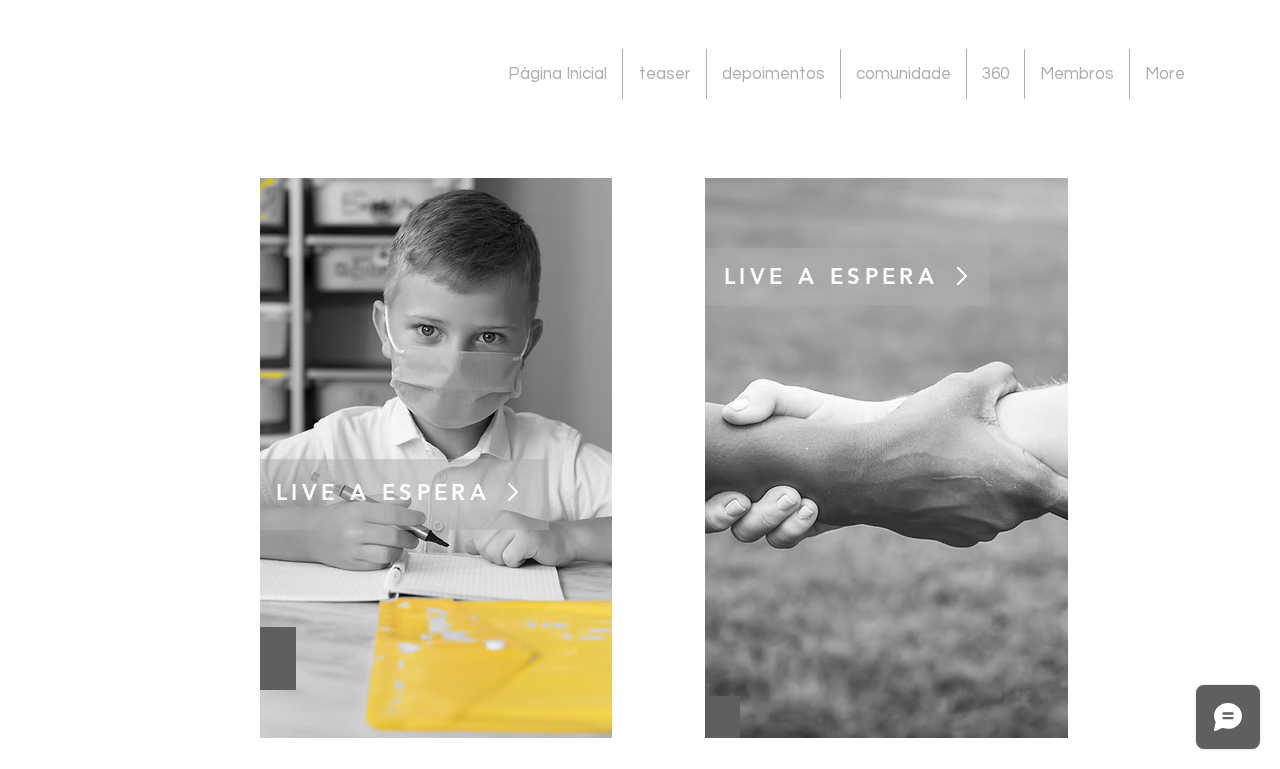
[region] (436, 458)
